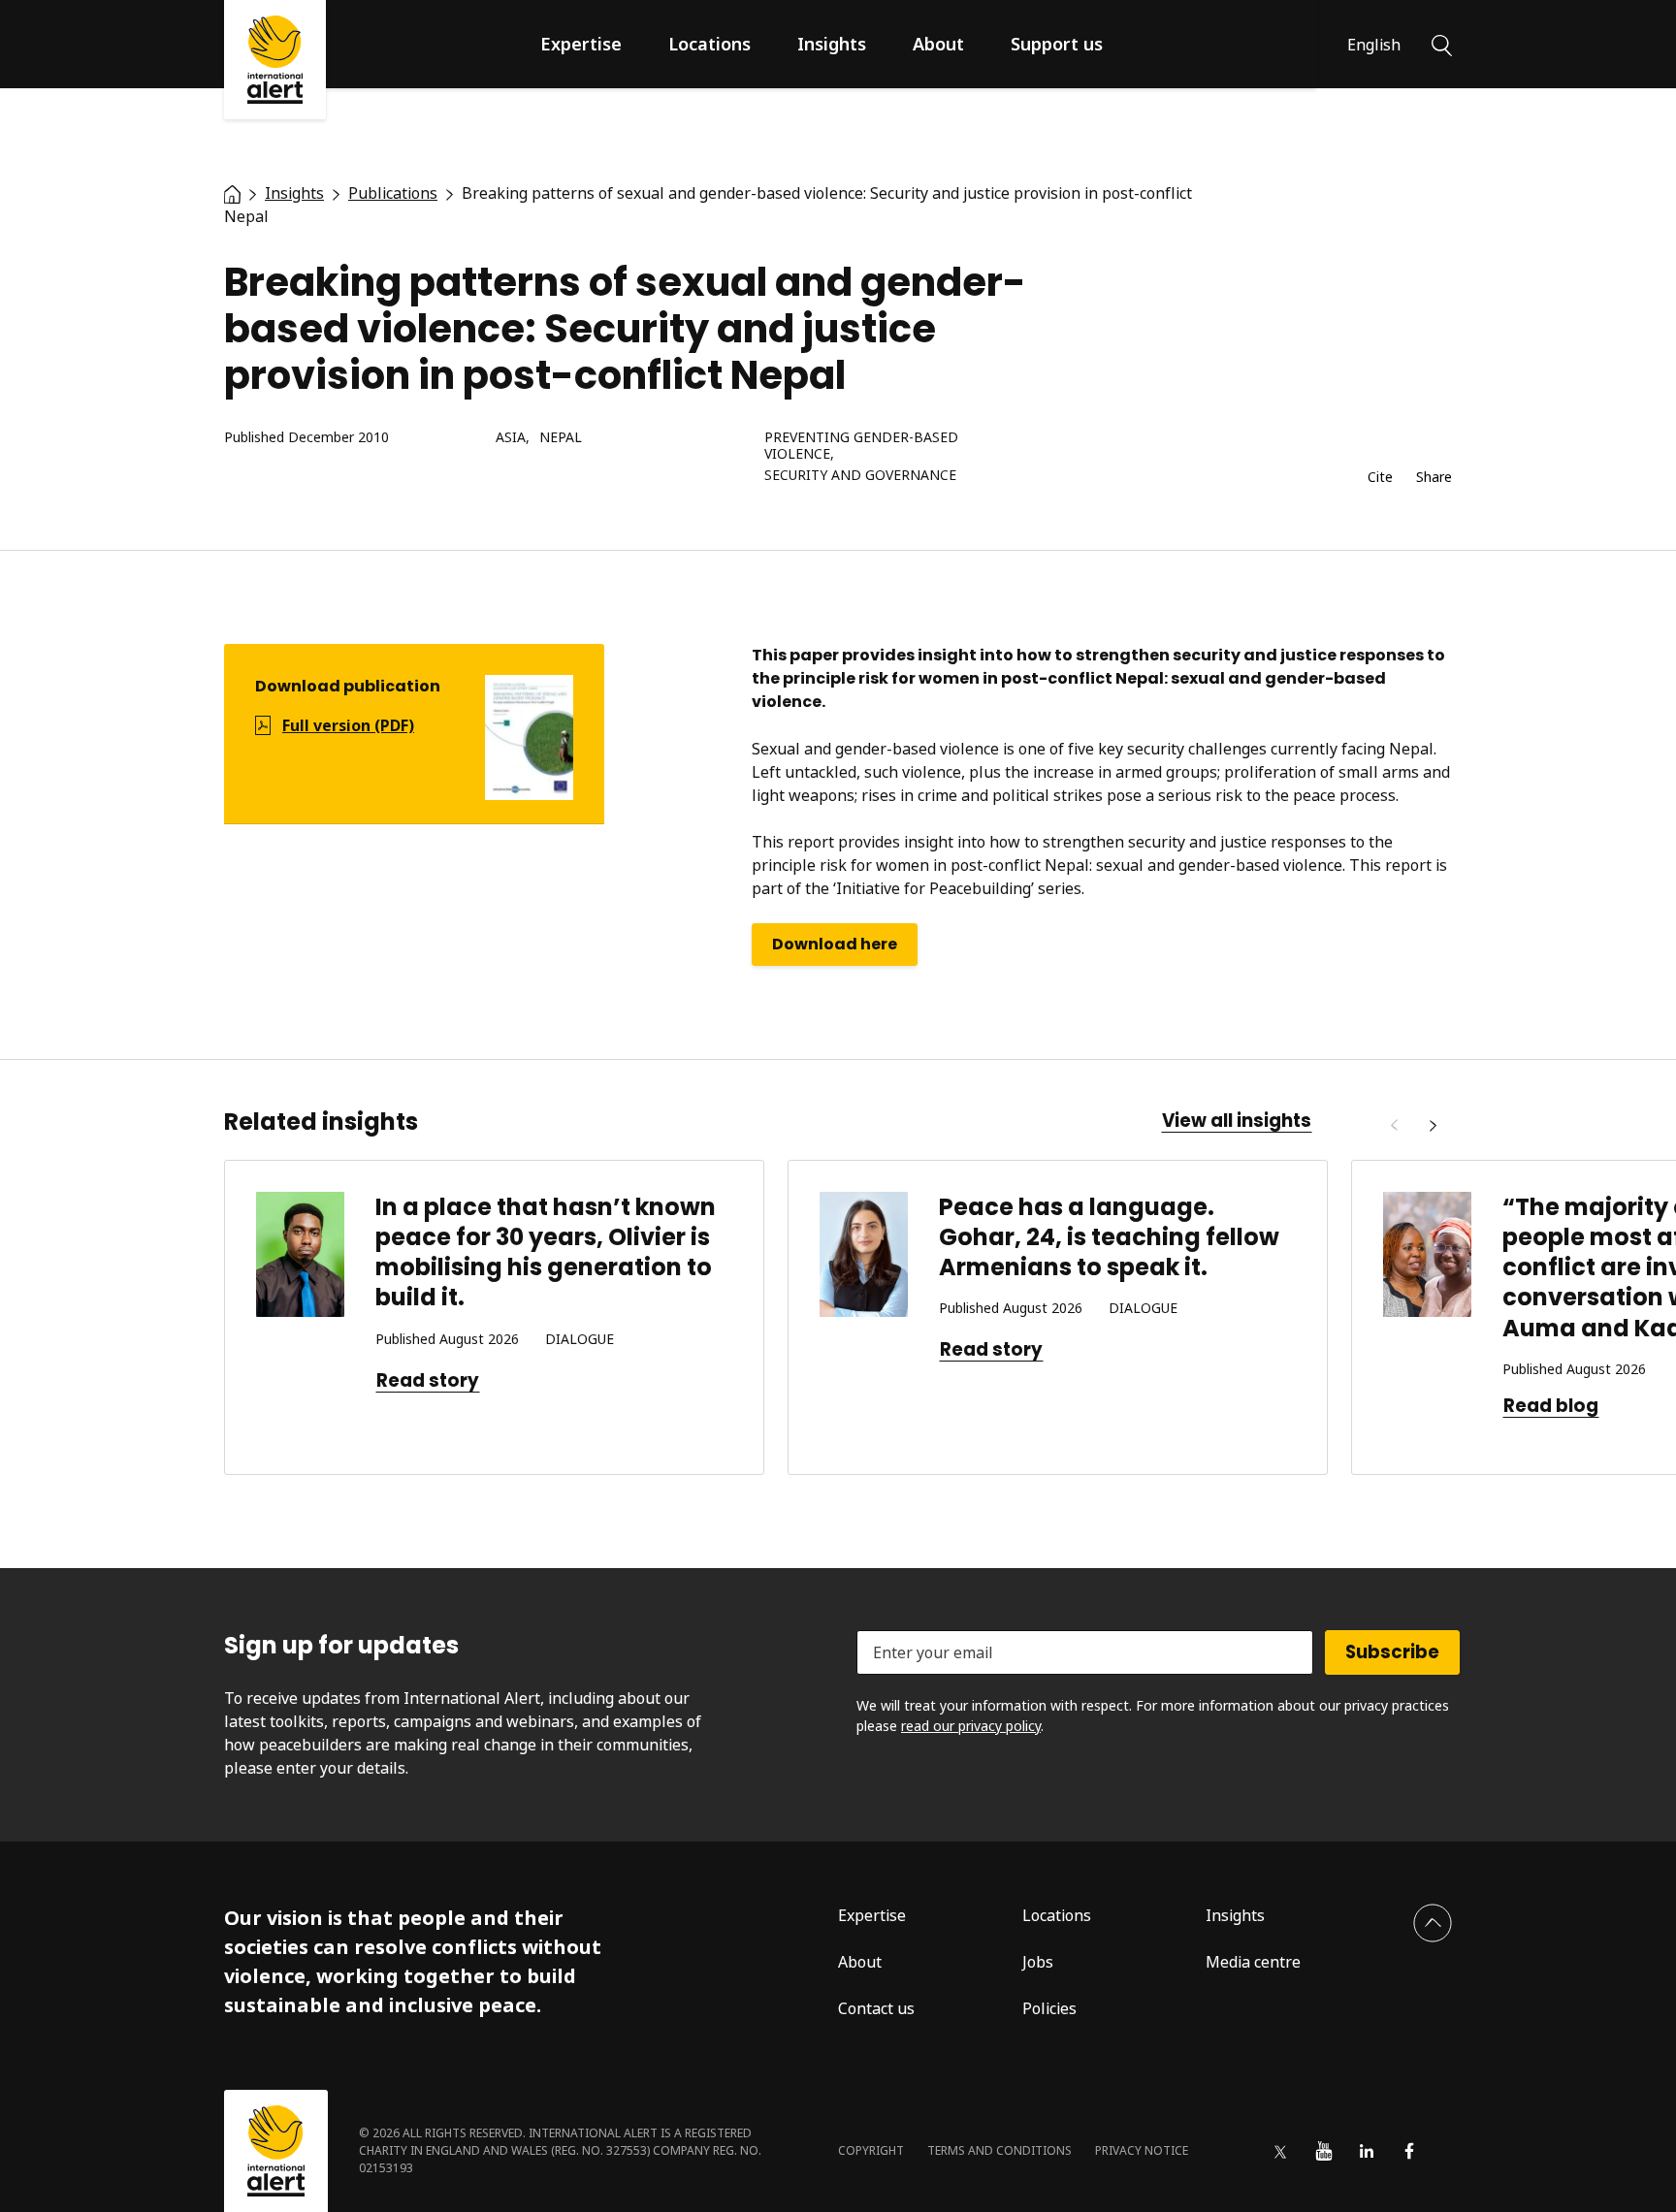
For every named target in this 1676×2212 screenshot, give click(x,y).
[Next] (1433, 1126)
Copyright (871, 2150)
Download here (835, 944)
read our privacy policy (971, 1726)
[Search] (1442, 44)
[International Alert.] (232, 193)
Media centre (1253, 1962)
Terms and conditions (999, 2150)
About (938, 44)
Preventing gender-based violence (861, 446)
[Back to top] (1433, 1923)
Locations (709, 44)
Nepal (561, 438)
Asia (511, 438)
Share (1434, 478)
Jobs (1038, 1962)
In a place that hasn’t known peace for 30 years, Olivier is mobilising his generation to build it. (546, 1252)
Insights (832, 44)
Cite (1380, 478)
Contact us (876, 2008)
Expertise (581, 44)
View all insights (1237, 1121)
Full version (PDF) (348, 725)
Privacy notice (1142, 2150)
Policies (1049, 2008)
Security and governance (860, 476)
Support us (1057, 44)
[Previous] (1394, 1126)
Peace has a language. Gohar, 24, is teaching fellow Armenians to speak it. (1109, 1237)
